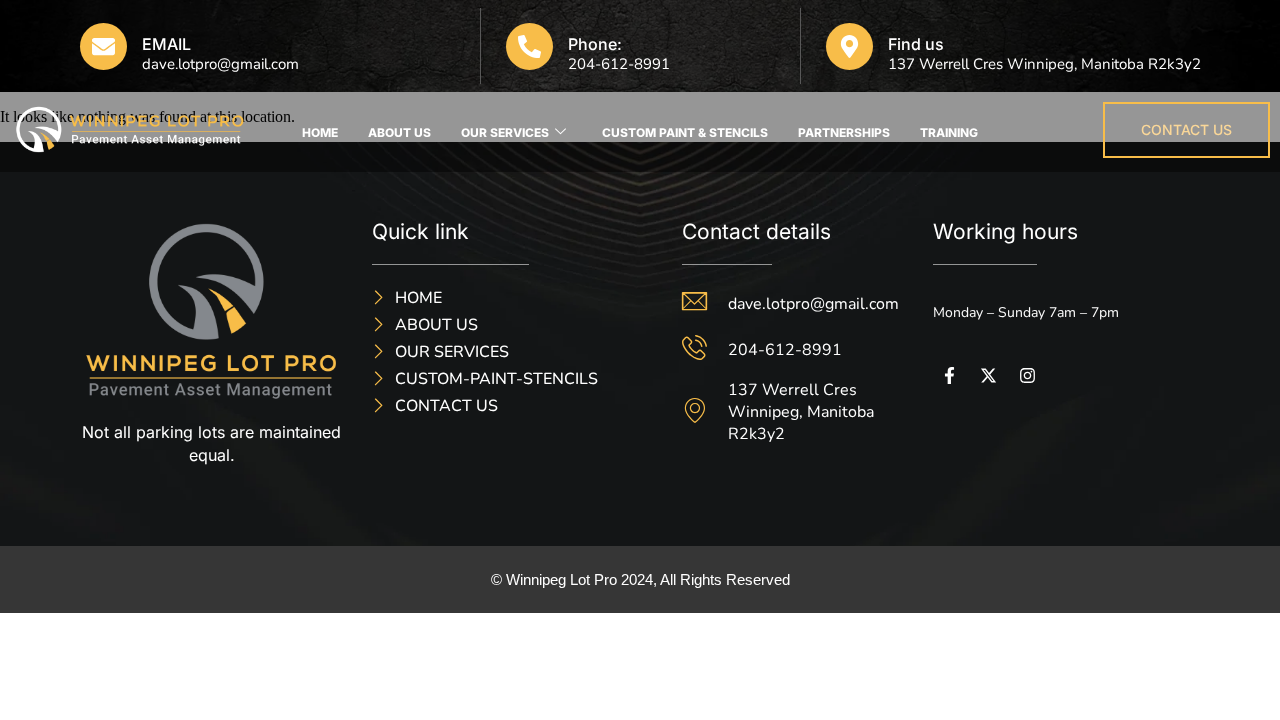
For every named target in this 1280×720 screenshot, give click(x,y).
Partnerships (844, 132)
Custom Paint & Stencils (685, 132)
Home (320, 132)
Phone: (595, 44)
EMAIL (166, 44)
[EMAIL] (103, 46)
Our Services (505, 132)
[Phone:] (529, 46)
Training (949, 132)
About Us (399, 132)
